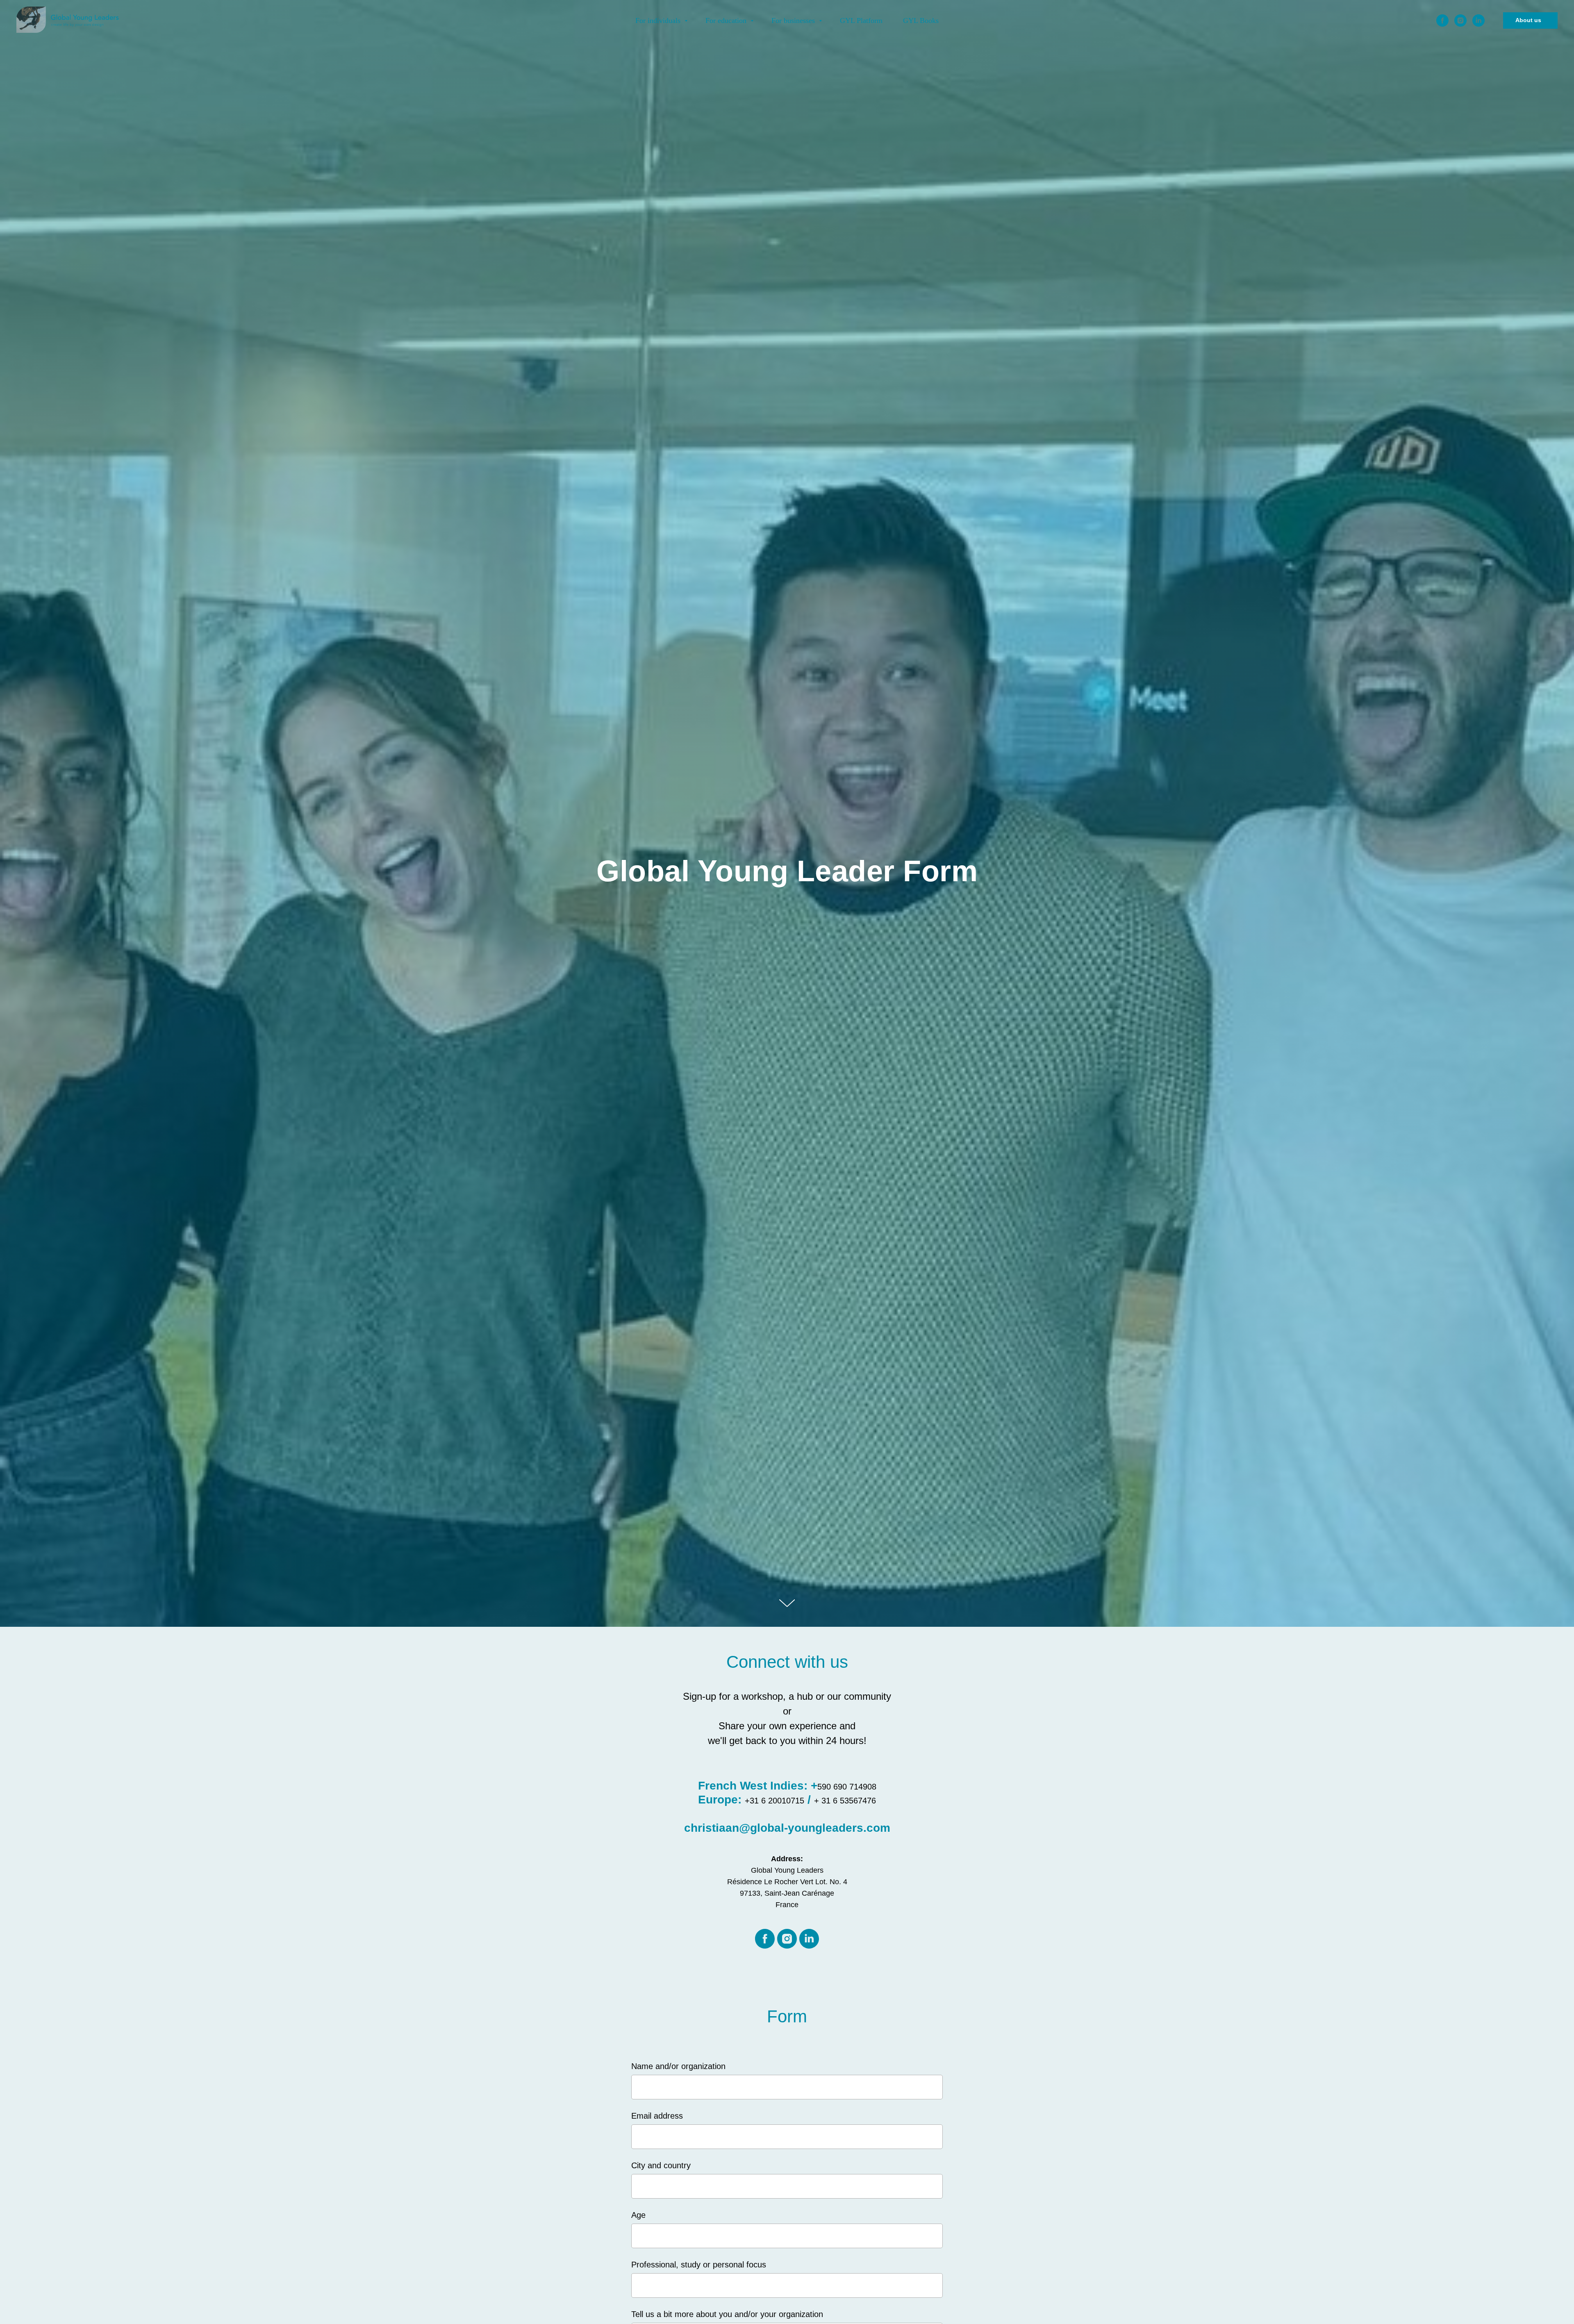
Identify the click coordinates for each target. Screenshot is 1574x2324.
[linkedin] (1478, 20)
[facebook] (1442, 20)
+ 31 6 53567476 (845, 1801)
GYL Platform (861, 20)
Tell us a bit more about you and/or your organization (727, 2314)
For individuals (659, 20)
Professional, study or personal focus (699, 2265)
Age (638, 2215)
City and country (661, 2165)
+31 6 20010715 (774, 1801)
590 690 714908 (847, 1787)
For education (727, 20)
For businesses (794, 20)
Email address (657, 2116)
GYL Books (921, 20)
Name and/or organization (678, 2066)
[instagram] (1460, 20)
